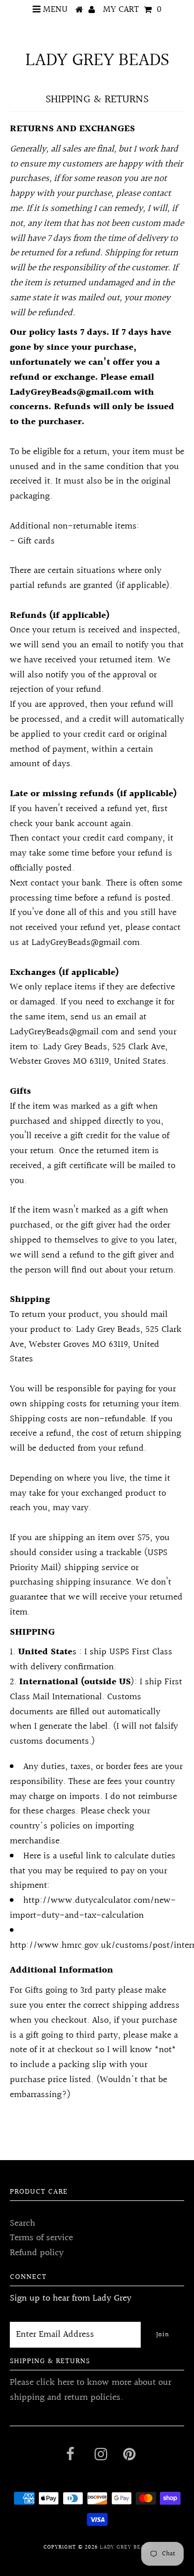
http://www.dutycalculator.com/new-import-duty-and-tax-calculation (93, 1908)
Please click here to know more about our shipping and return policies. (91, 2390)
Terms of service (41, 2238)
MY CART (132, 10)
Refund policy (37, 2253)
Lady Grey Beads (97, 60)
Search (23, 2223)
